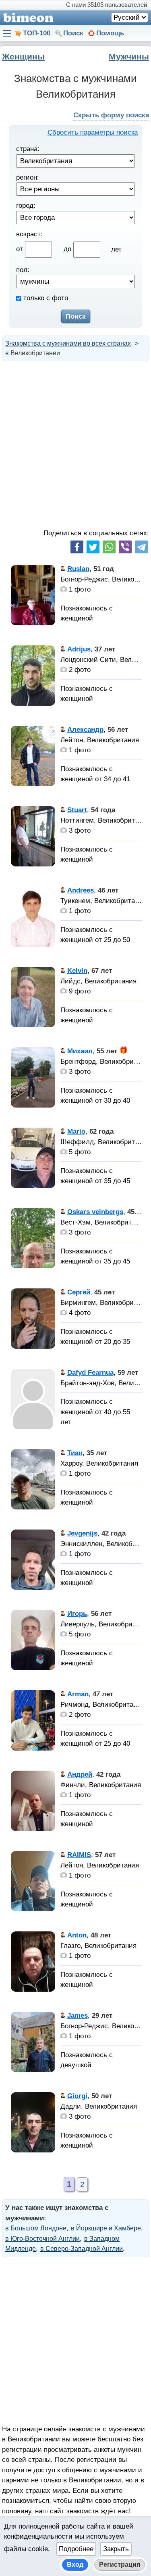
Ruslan (78, 569)
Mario (76, 1131)
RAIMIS (79, 1855)
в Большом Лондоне (36, 2228)
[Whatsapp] (109, 547)
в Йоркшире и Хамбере (106, 2228)
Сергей (79, 1292)
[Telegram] (141, 547)
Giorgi (77, 2096)
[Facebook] (77, 547)
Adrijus (79, 649)
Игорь (77, 1614)
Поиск (73, 33)
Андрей (80, 1774)
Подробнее (76, 2549)
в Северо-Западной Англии (82, 2249)
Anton (77, 1935)
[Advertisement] (75, 445)
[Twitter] (93, 547)
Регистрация (120, 2565)
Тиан (75, 1453)
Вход (75, 2565)
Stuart (77, 810)
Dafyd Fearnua (90, 1373)
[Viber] (125, 547)
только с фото (45, 298)
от (21, 249)
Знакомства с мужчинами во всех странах (68, 343)
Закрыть (116, 2549)
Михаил (80, 1051)
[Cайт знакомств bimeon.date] (27, 18)
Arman (78, 1694)
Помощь (110, 33)
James (78, 2016)
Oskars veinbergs (95, 1212)
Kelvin (77, 971)
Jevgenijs (82, 1533)
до (68, 249)
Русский (127, 17)
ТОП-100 (37, 33)
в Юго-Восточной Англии (42, 2239)
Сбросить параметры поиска (93, 132)
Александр (85, 730)
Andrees (81, 890)
